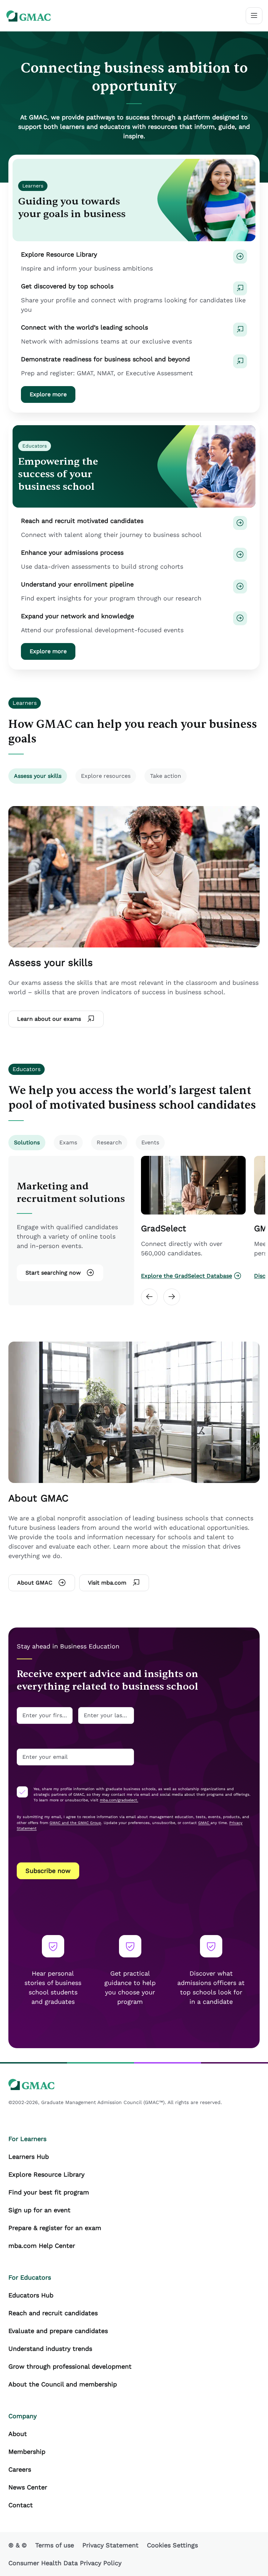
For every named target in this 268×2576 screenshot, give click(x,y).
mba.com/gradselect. (119, 1800)
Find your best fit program (49, 2192)
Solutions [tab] (27, 1142)
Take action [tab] (166, 776)
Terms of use (55, 2545)
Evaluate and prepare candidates (58, 2331)
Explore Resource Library (46, 2174)
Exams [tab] (68, 1142)
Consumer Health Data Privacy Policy (65, 2563)
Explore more (48, 394)
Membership (27, 2452)
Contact (21, 2505)
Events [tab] (150, 1142)
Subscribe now (48, 1871)
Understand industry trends (50, 2349)
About (18, 2434)
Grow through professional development (70, 2366)
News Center (28, 2487)
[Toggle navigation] (254, 16)
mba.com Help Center (42, 2246)
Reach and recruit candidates (53, 2313)
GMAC (204, 1823)
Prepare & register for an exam (55, 2228)
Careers (20, 2469)
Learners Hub (29, 2157)
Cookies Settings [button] (172, 2545)
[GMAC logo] (29, 16)
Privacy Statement (110, 2545)
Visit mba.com (107, 1583)
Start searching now (53, 1273)
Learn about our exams (49, 1019)
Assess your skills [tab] (38, 776)
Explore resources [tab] (106, 776)
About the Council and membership (63, 2384)
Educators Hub (31, 2295)
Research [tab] (109, 1142)
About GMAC (35, 1583)
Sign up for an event (39, 2210)
